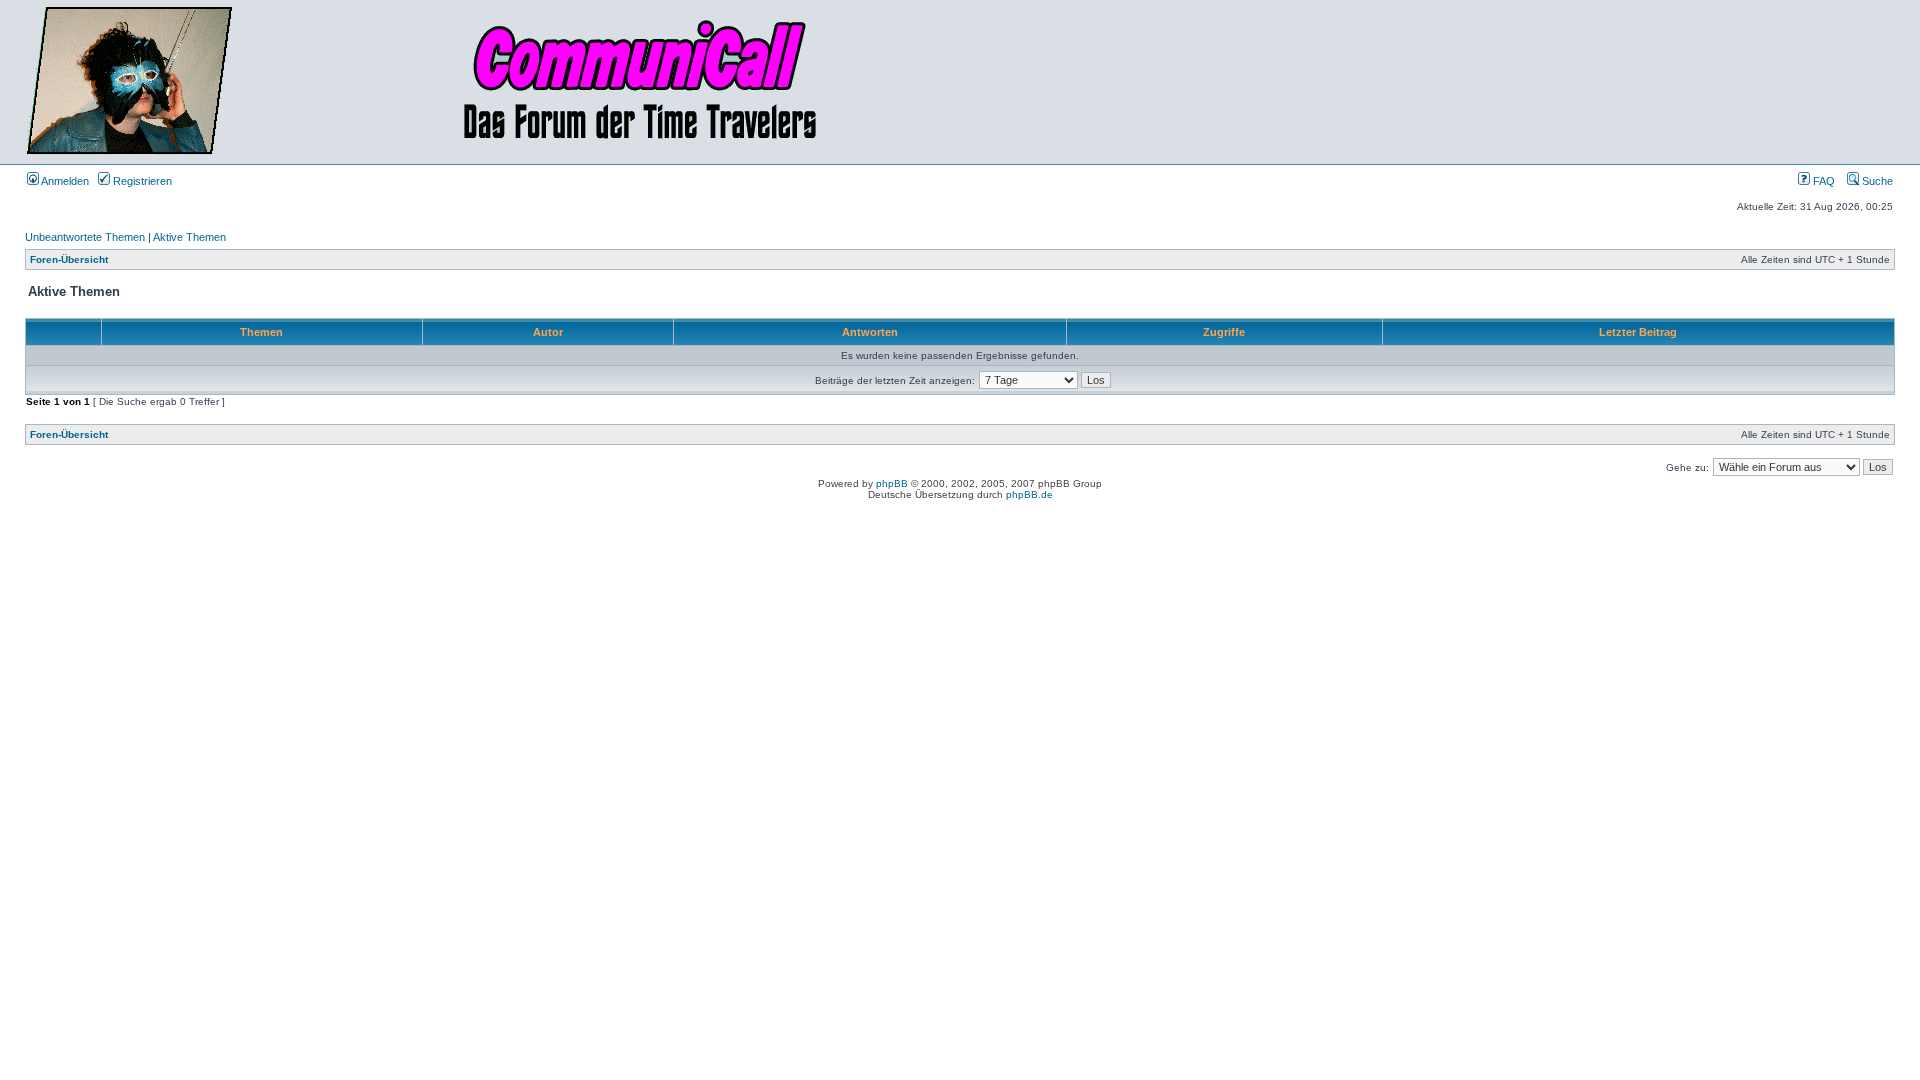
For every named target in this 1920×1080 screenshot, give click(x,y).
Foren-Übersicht (69, 259)
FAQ (1822, 181)
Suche (1876, 181)
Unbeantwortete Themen (85, 237)
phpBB (892, 483)
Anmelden (64, 181)
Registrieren (141, 181)
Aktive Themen (189, 237)
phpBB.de (1029, 494)
